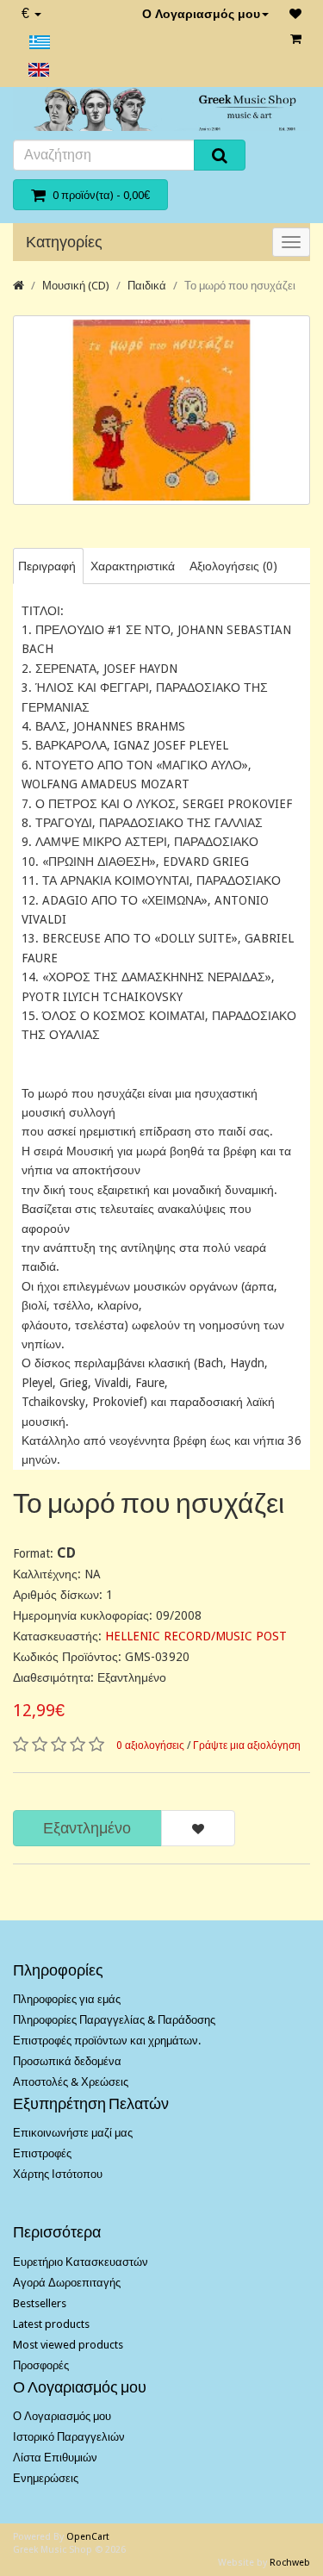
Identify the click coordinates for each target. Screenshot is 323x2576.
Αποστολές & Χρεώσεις (71, 2082)
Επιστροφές (42, 2153)
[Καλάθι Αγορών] (296, 39)
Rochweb (290, 2563)
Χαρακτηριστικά (133, 566)
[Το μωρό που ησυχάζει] (161, 410)
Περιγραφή (47, 566)
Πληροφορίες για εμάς (67, 1999)
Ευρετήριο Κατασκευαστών (81, 2262)
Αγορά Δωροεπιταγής (67, 2283)
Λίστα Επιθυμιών (55, 2458)
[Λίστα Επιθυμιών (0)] (295, 14)
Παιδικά (147, 286)
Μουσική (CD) (76, 286)
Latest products (51, 2324)
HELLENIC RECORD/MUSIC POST (196, 1636)
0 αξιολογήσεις (150, 1745)
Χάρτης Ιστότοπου (58, 2174)
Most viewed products (68, 2345)
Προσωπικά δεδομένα (67, 2061)
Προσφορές (41, 2365)
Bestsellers (40, 2303)
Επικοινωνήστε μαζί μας (73, 2133)
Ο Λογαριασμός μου (201, 14)
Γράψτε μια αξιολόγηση (247, 1745)
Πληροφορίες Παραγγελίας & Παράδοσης (114, 2020)
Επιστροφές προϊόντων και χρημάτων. (107, 2041)
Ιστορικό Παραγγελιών (69, 2437)
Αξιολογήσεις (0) (233, 566)
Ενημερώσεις (46, 2478)
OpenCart (88, 2537)
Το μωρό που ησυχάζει (240, 286)
